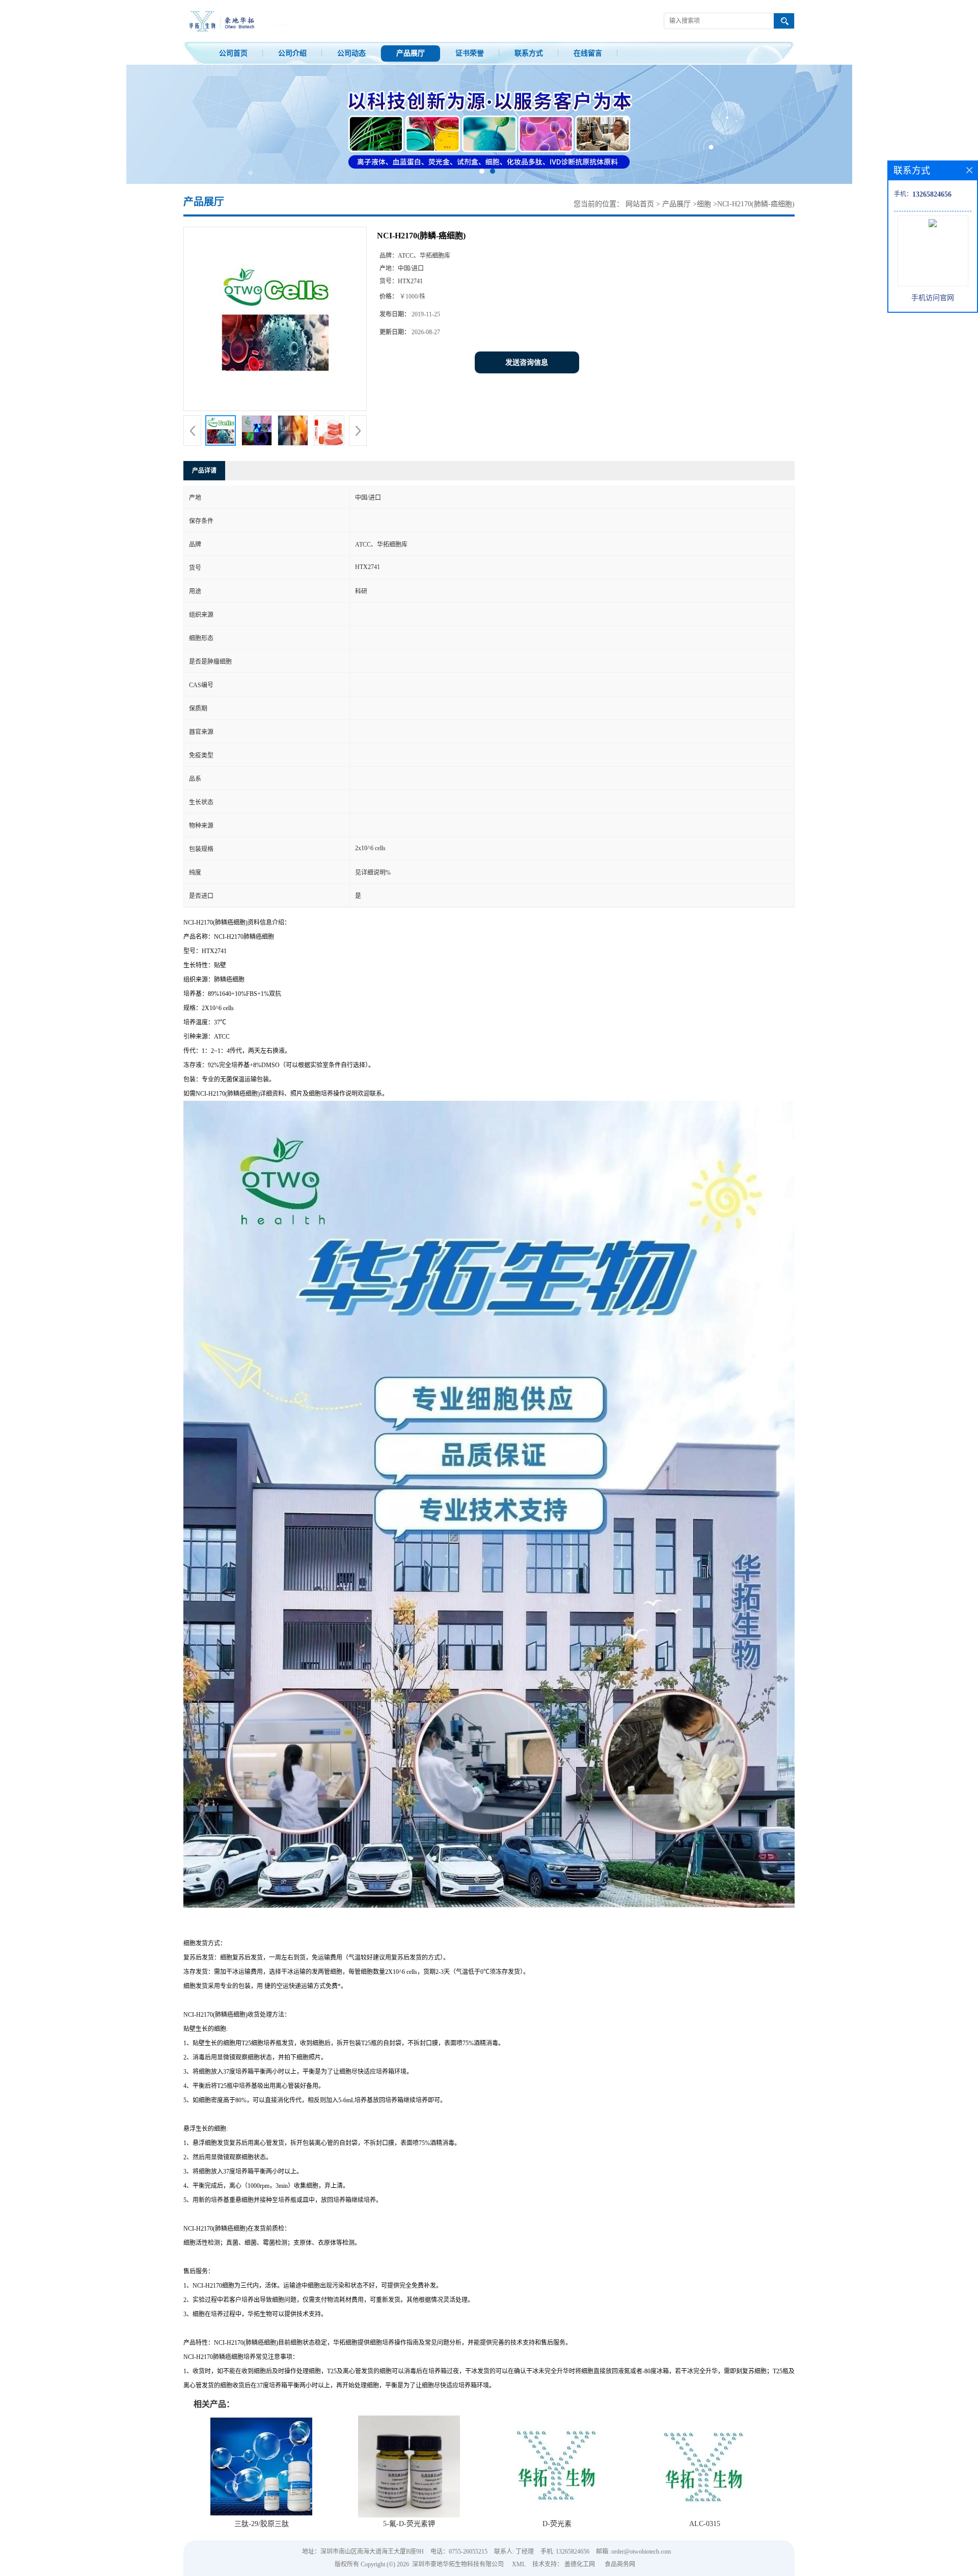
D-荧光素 (557, 2524)
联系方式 (529, 53)
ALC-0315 (705, 2524)
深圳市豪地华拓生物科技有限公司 (458, 2564)
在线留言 (588, 53)
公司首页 (233, 53)
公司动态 (351, 53)
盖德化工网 (580, 2564)
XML (519, 2564)
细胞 (704, 204)
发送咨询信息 (527, 362)
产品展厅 (411, 53)
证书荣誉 (470, 53)
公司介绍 (292, 53)
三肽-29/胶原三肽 (262, 2524)
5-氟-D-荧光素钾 (409, 2524)
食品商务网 (620, 2564)
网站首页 (640, 204)
